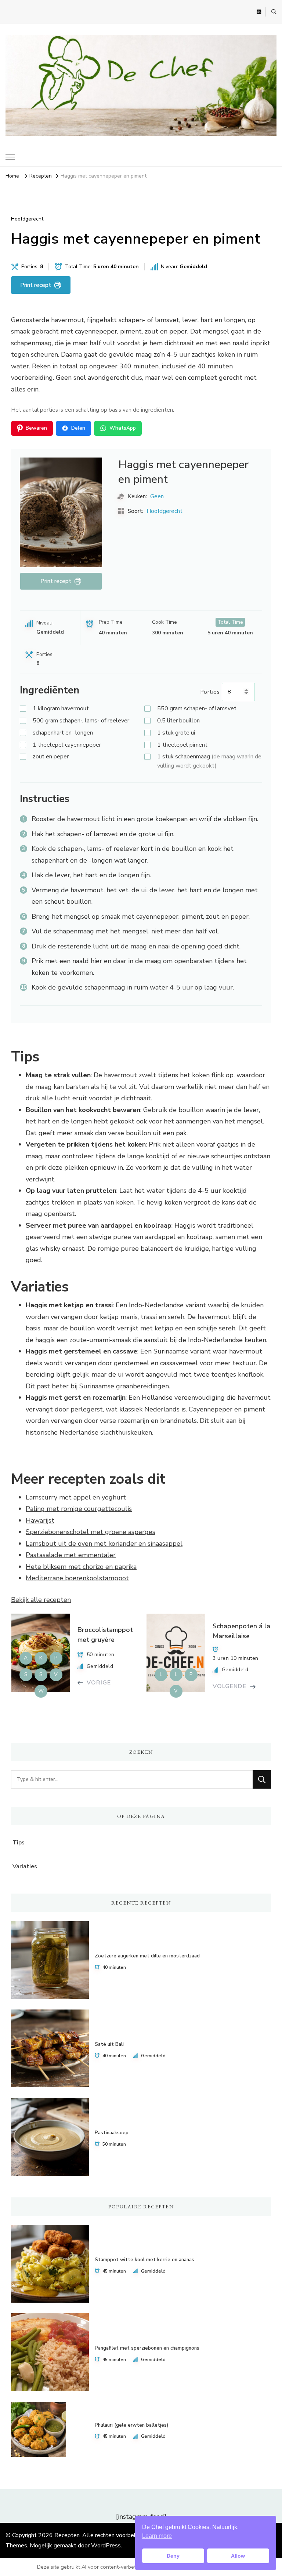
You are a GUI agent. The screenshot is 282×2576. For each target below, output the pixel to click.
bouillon (178, 721)
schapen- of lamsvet (197, 708)
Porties (210, 692)
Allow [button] (238, 2556)
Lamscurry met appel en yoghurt (76, 1497)
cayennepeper (67, 745)
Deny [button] (173, 2556)
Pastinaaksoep (112, 2133)
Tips (19, 1843)
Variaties (25, 1866)
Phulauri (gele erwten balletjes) (131, 2425)
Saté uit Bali (109, 2044)
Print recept (36, 285)
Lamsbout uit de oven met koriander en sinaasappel (104, 1544)
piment (182, 745)
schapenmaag (209, 761)
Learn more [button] (157, 2536)
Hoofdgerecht (27, 219)
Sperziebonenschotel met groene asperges (91, 1532)
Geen (157, 496)
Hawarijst (40, 1520)
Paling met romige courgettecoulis (79, 1509)
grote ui (176, 733)
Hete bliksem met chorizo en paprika (81, 1567)
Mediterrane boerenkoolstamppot (77, 1578)
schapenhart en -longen (63, 733)
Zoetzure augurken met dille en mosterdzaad (147, 1956)
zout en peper (51, 757)
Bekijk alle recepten (41, 1600)
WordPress (106, 2546)
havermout (61, 708)
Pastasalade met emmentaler (71, 1555)
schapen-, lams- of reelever (81, 721)
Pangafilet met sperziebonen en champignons (147, 2348)
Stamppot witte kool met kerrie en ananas (144, 2260)
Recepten (67, 2535)
